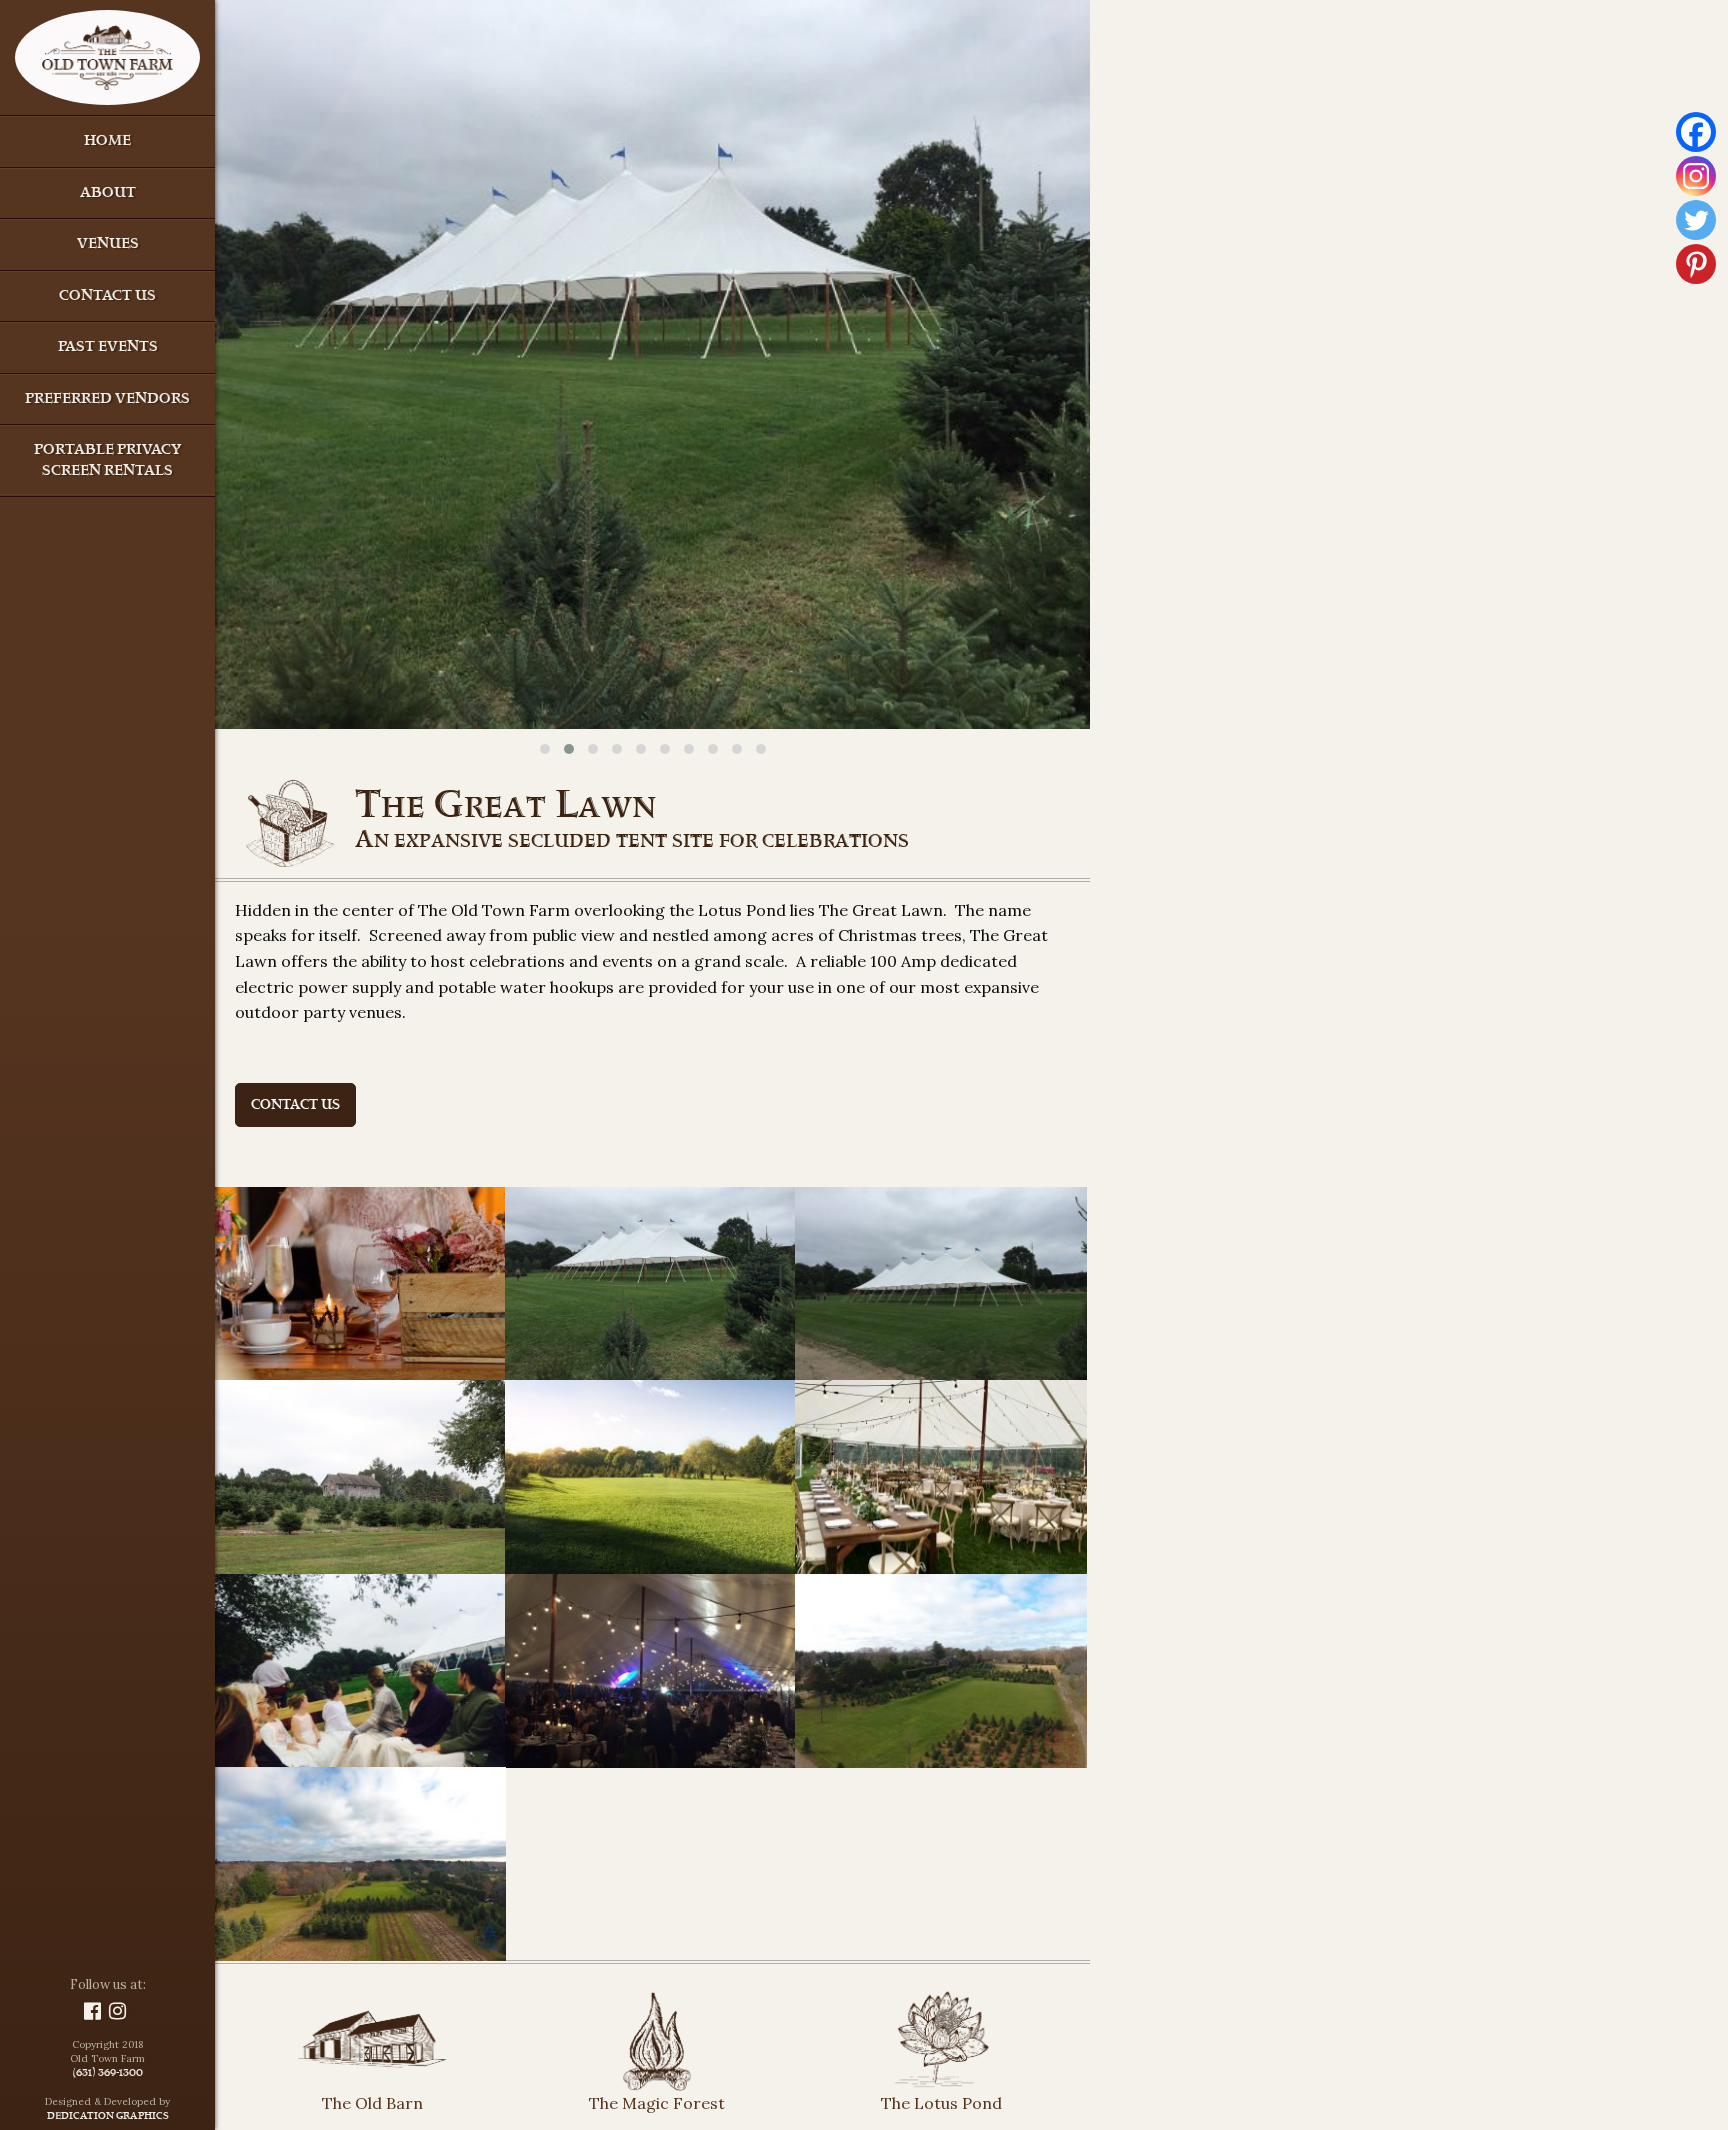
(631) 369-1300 (107, 2074)
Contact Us (107, 296)
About (108, 193)
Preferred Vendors (107, 399)
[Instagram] (1696, 176)
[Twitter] (1696, 220)
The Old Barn (372, 2103)
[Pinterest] (1696, 264)
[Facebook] (1696, 132)
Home (107, 141)
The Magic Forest (657, 2103)
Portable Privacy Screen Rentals (107, 461)
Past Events (108, 347)
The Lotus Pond (941, 2103)
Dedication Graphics (108, 2117)
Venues (108, 244)
